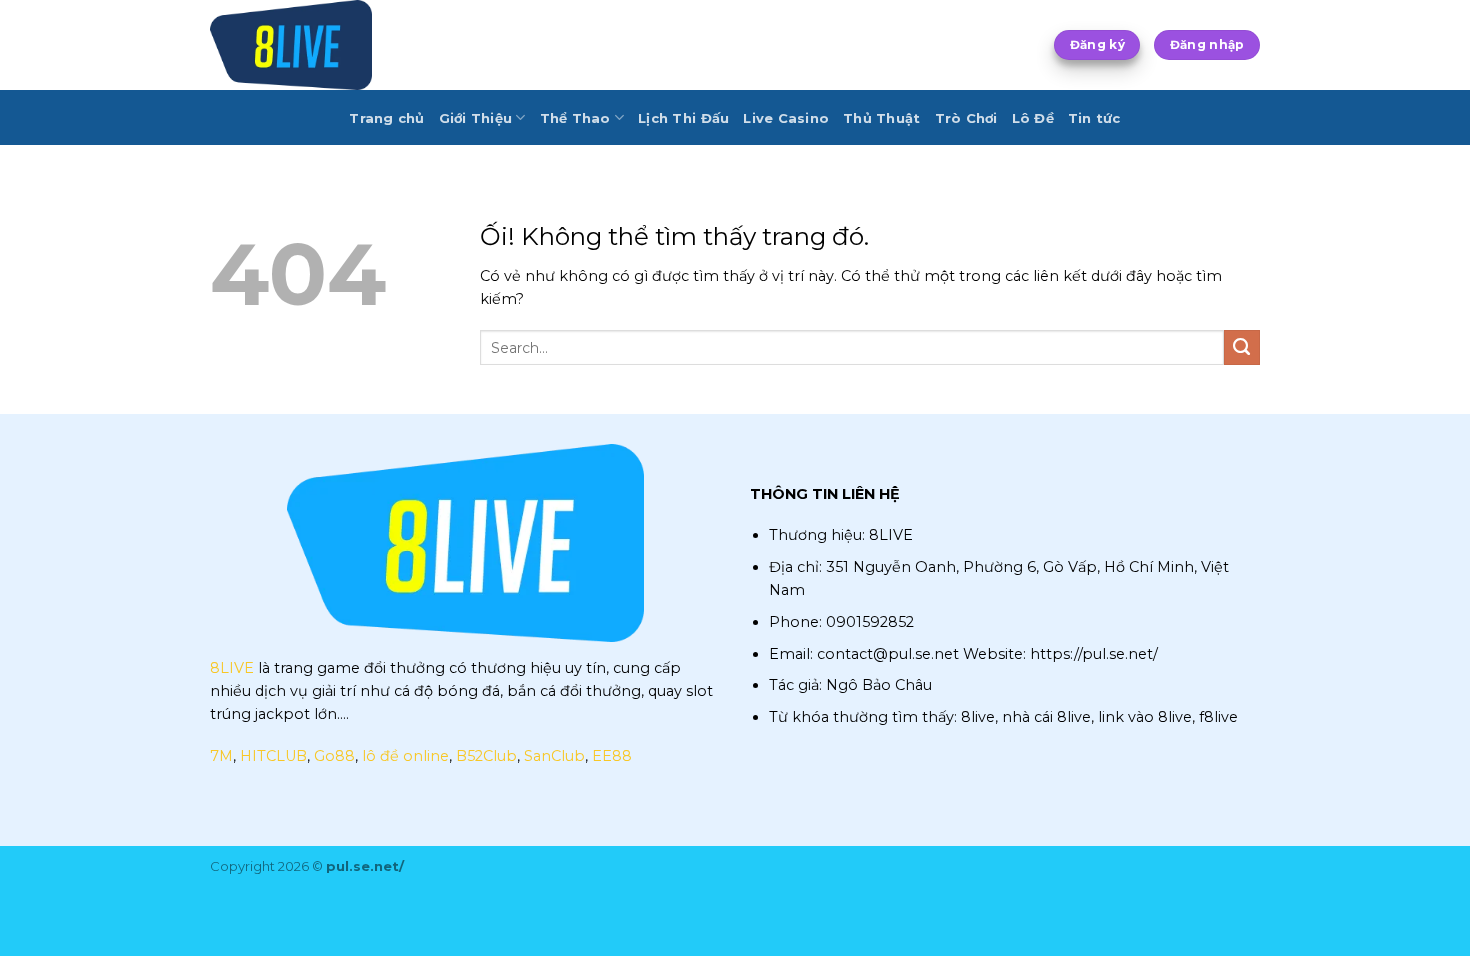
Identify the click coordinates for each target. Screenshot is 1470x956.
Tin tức (1094, 118)
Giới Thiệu (476, 118)
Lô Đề (1033, 118)
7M (221, 756)
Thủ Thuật (881, 118)
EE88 (612, 756)
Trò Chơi (966, 118)
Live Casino (786, 118)
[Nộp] (1242, 348)
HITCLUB (273, 756)
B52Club (486, 756)
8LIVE (232, 668)
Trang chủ (386, 118)
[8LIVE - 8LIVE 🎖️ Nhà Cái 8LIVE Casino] (310, 45)
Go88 (334, 756)
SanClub (554, 756)
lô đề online (405, 756)
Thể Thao (575, 118)
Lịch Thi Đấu (683, 118)
